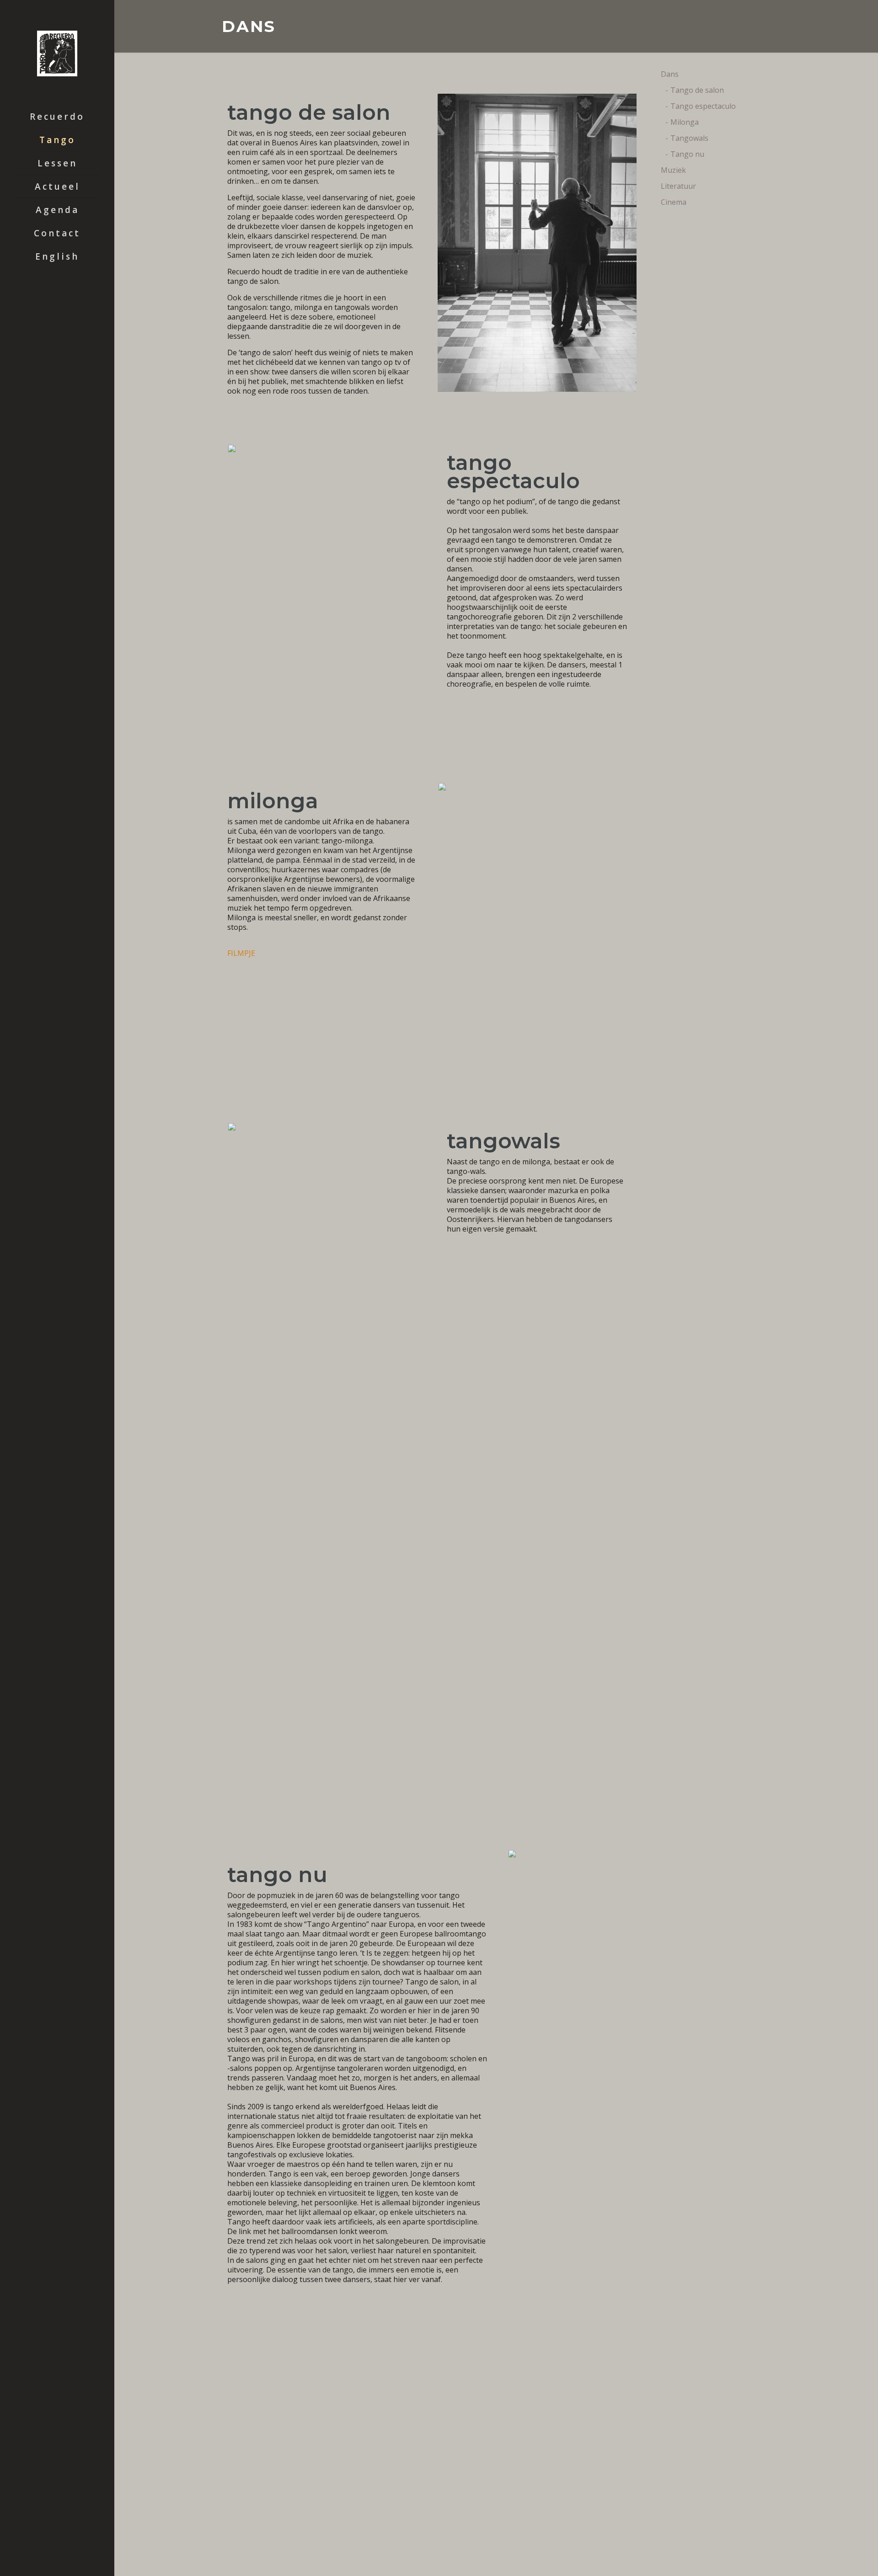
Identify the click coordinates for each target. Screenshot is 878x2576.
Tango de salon (697, 90)
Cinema (674, 202)
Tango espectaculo (703, 106)
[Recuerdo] (57, 53)
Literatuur (678, 186)
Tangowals (689, 138)
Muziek (673, 170)
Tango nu (687, 154)
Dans (670, 74)
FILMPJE (241, 953)
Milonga (685, 122)
